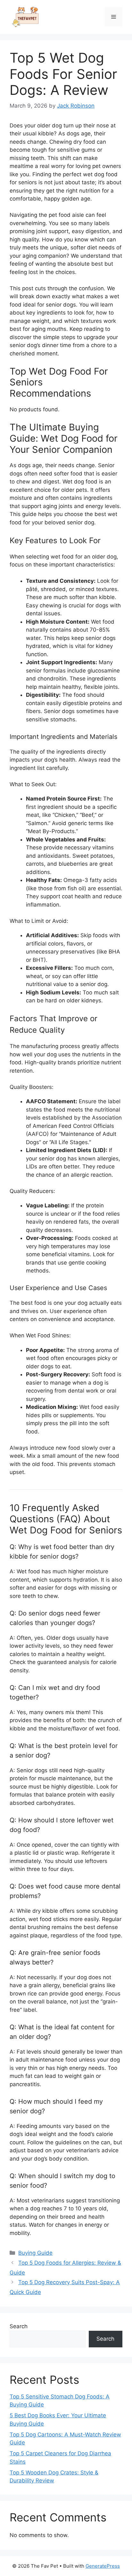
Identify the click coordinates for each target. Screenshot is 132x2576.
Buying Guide (35, 2253)
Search (19, 2326)
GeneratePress (103, 2566)
